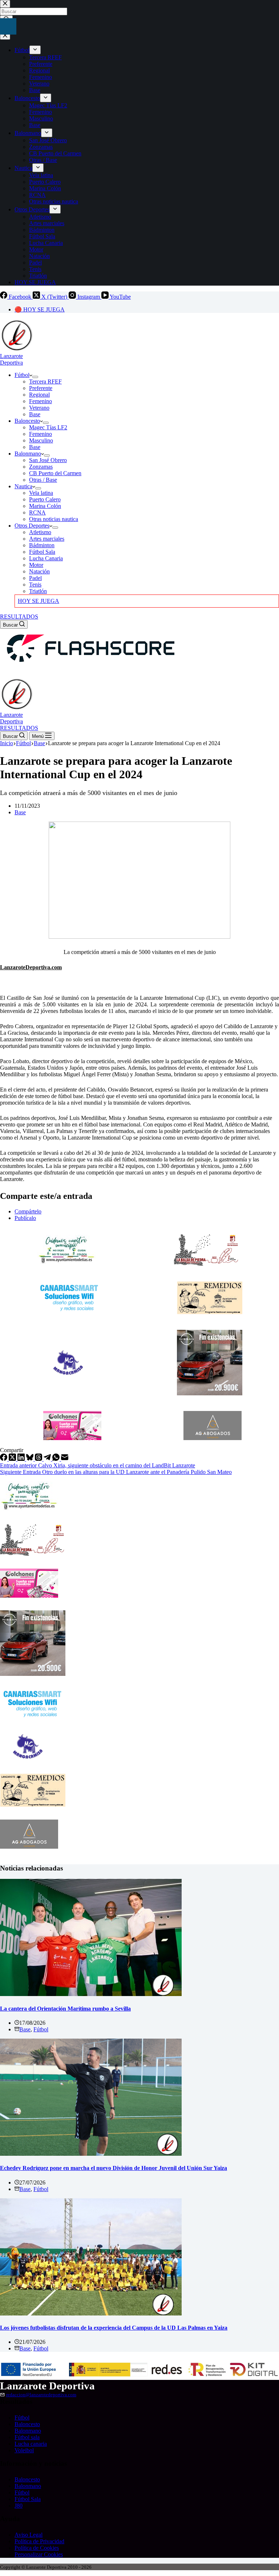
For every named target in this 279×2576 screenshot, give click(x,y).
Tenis (35, 585)
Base (35, 414)
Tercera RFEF (45, 381)
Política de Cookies (37, 2548)
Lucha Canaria (46, 558)
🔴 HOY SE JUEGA (40, 309)
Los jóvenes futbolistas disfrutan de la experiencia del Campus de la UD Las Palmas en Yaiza (114, 2328)
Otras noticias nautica (54, 519)
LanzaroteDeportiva (11, 359)
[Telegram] (48, 1459)
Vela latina (41, 493)
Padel (35, 578)
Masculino (41, 440)
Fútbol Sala (42, 552)
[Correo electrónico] (65, 1459)
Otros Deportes (32, 526)
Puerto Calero (45, 499)
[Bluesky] (31, 1459)
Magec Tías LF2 (48, 427)
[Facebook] (4, 1459)
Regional (39, 395)
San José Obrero (48, 460)
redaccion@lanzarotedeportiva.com (41, 2395)
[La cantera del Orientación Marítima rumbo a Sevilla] (91, 1994)
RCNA (37, 512)
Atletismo (40, 532)
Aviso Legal (29, 2535)
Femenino (41, 401)
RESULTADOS (19, 617)
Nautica (23, 486)
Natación (39, 571)
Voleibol (24, 2450)
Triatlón (38, 591)
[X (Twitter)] (13, 1459)
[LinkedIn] (22, 1459)
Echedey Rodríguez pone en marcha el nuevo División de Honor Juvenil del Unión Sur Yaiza (114, 2168)
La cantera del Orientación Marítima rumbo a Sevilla (65, 2009)
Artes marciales (47, 539)
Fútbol (22, 375)
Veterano (39, 408)
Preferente (41, 388)
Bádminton (42, 545)
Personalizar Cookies (39, 2554)
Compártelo (28, 1211)
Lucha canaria (31, 2444)
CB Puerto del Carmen (55, 473)
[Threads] (39, 1459)
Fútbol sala (27, 2437)
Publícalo (25, 1218)
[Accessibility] (8, 26)
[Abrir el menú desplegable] (35, 377)
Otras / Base (43, 480)
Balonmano (28, 454)
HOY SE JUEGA (39, 601)
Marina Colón (45, 506)
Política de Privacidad (39, 2541)
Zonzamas (41, 467)
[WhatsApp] (57, 1459)
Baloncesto (27, 421)
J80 (19, 2506)
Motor (36, 565)
